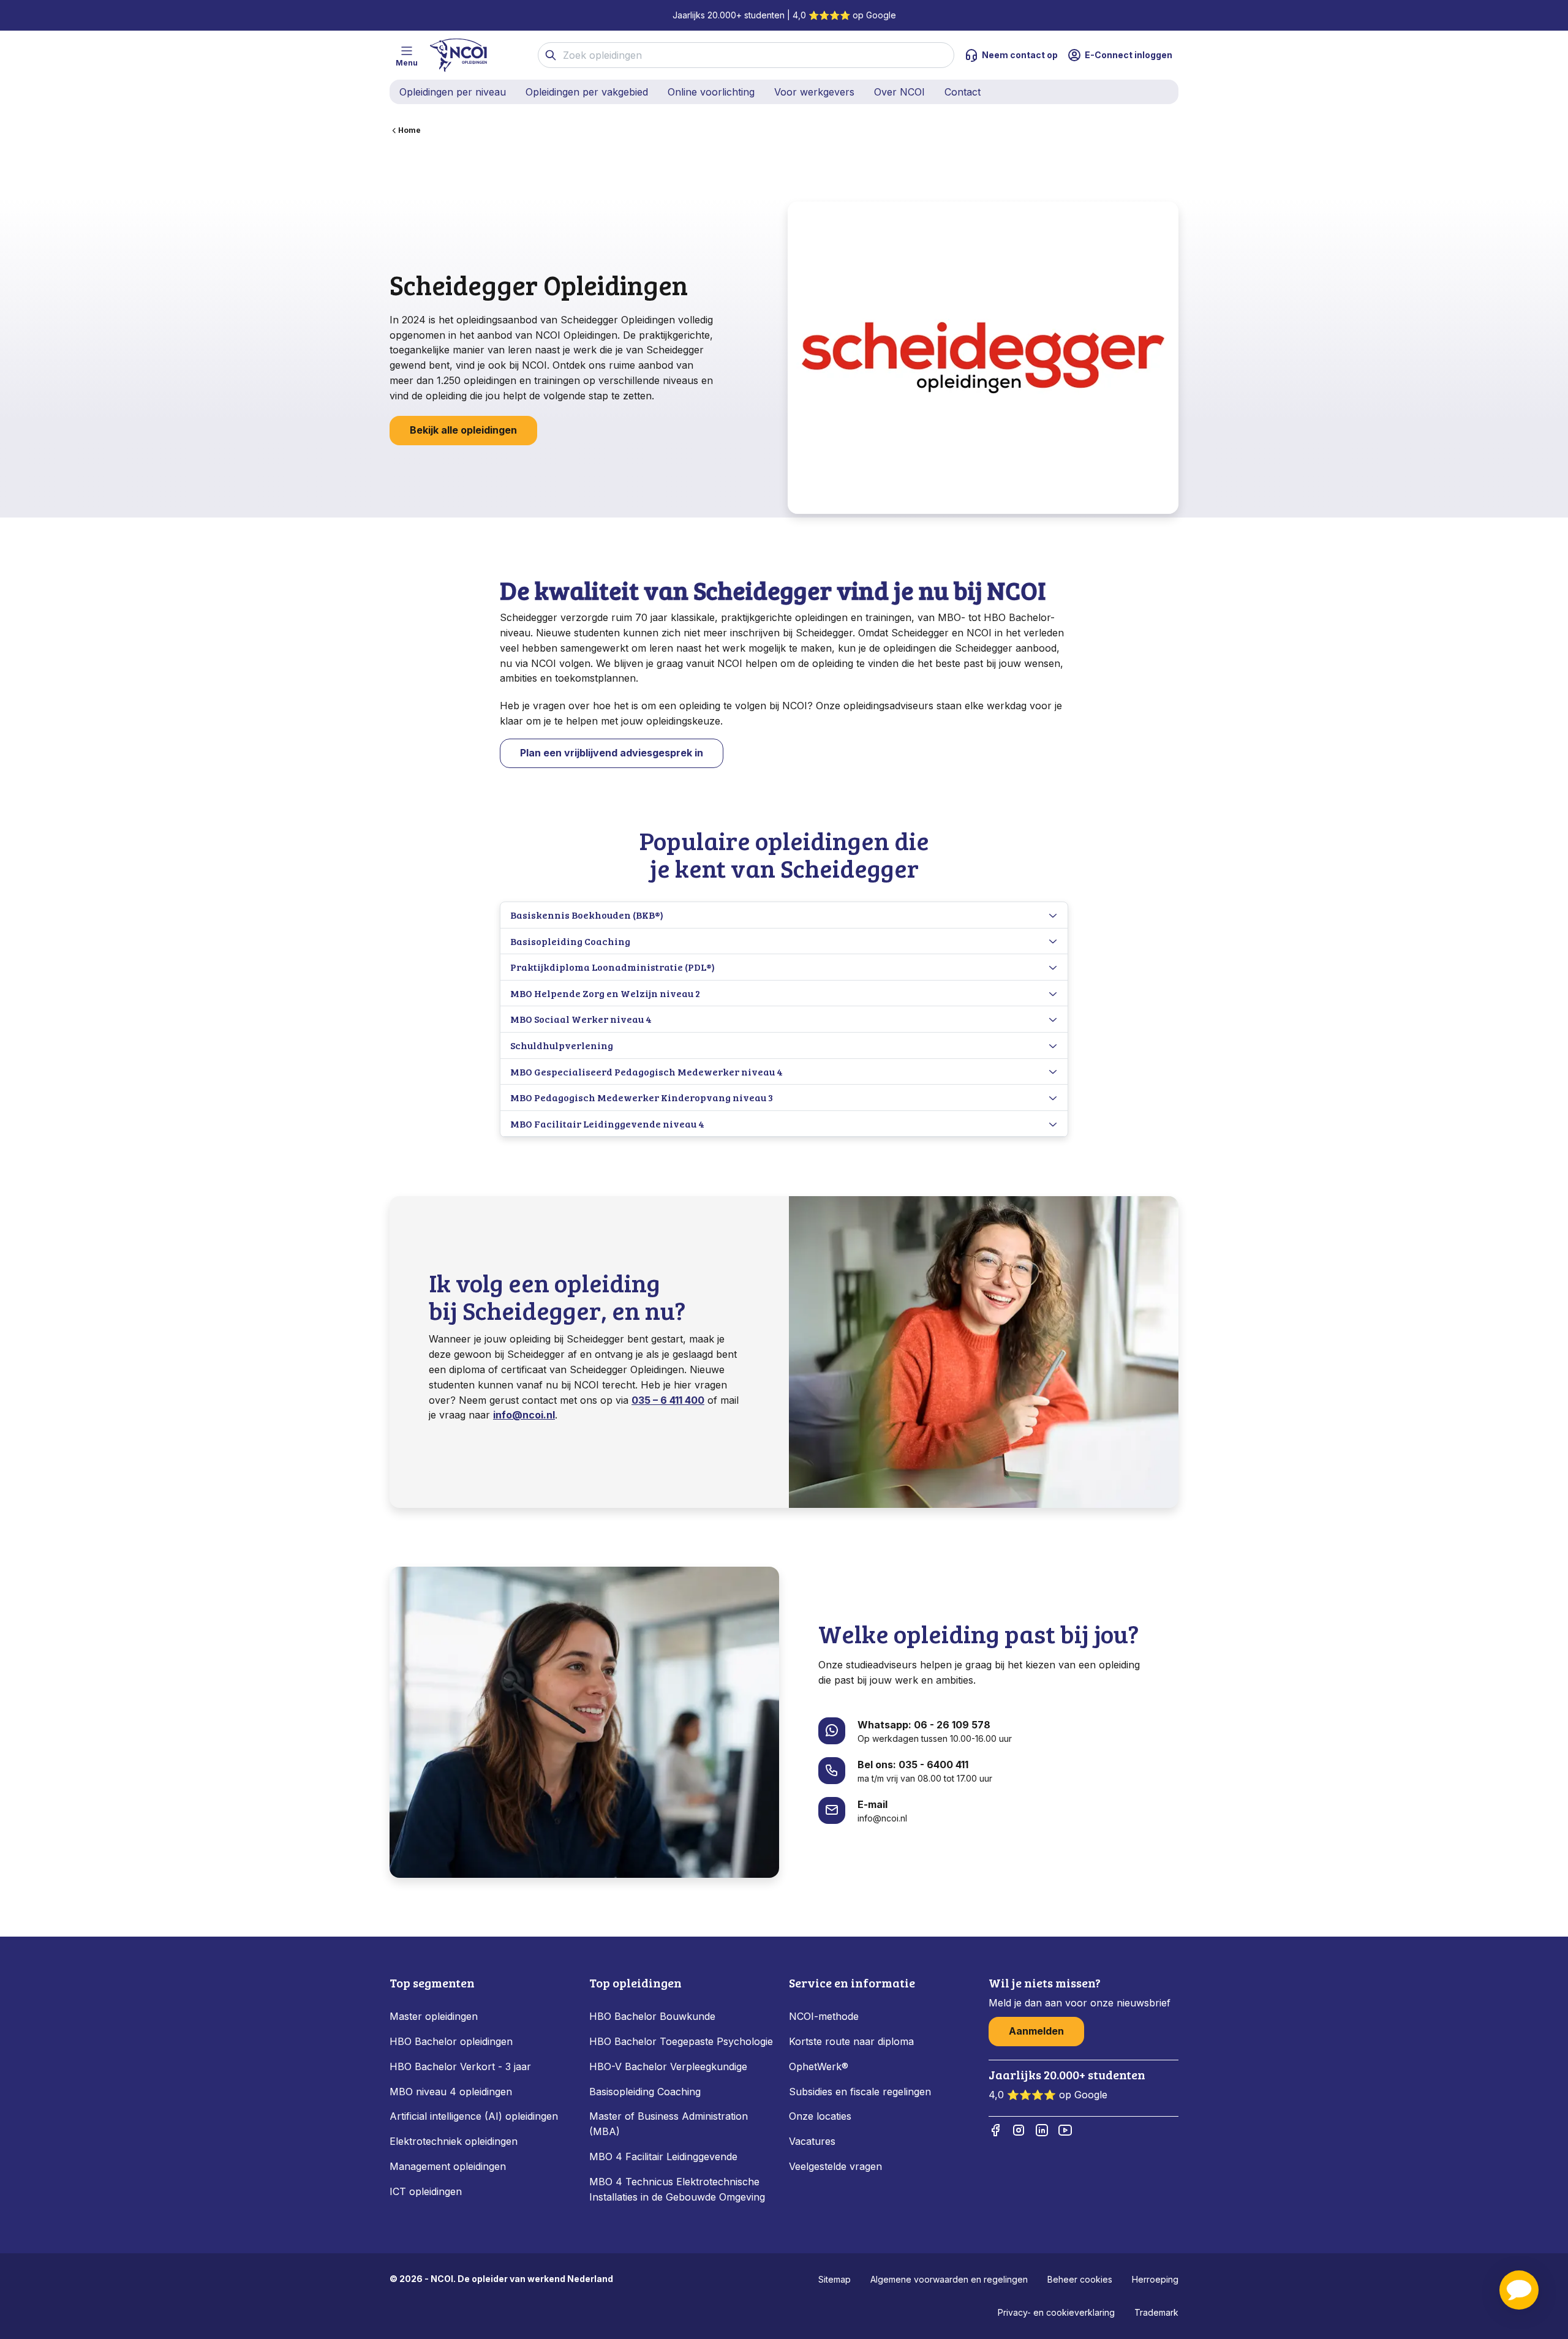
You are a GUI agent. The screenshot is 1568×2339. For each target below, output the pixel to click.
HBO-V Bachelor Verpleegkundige (668, 2066)
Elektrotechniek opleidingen (454, 2141)
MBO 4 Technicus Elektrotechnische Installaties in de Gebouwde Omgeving (679, 2189)
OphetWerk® (819, 2066)
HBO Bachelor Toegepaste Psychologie (681, 2041)
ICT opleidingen (426, 2191)
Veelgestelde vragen (835, 2166)
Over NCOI (899, 92)
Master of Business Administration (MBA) (669, 2124)
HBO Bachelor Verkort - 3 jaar (460, 2066)
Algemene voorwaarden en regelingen (949, 2279)
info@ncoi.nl (524, 1415)
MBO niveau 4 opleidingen (451, 2092)
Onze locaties (820, 2116)
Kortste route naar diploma (851, 2041)
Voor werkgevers (814, 92)
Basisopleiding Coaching (645, 2092)
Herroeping (1155, 2279)
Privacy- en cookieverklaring (1056, 2312)
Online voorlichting (711, 92)
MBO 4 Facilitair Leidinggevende (663, 2156)
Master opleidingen (434, 2016)
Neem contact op (1020, 55)
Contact (963, 92)
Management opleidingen (448, 2166)
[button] (1519, 2290)
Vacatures (812, 2141)
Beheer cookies (1080, 2279)
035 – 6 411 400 (668, 1400)
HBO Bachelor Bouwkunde (652, 2016)
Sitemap (835, 2279)
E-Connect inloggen (1129, 55)
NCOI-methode (824, 2016)
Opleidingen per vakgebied (587, 92)
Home (409, 130)
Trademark (1156, 2312)
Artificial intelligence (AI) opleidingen (474, 2116)
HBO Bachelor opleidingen (451, 2041)
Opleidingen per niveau (453, 92)
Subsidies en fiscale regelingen (860, 2092)
